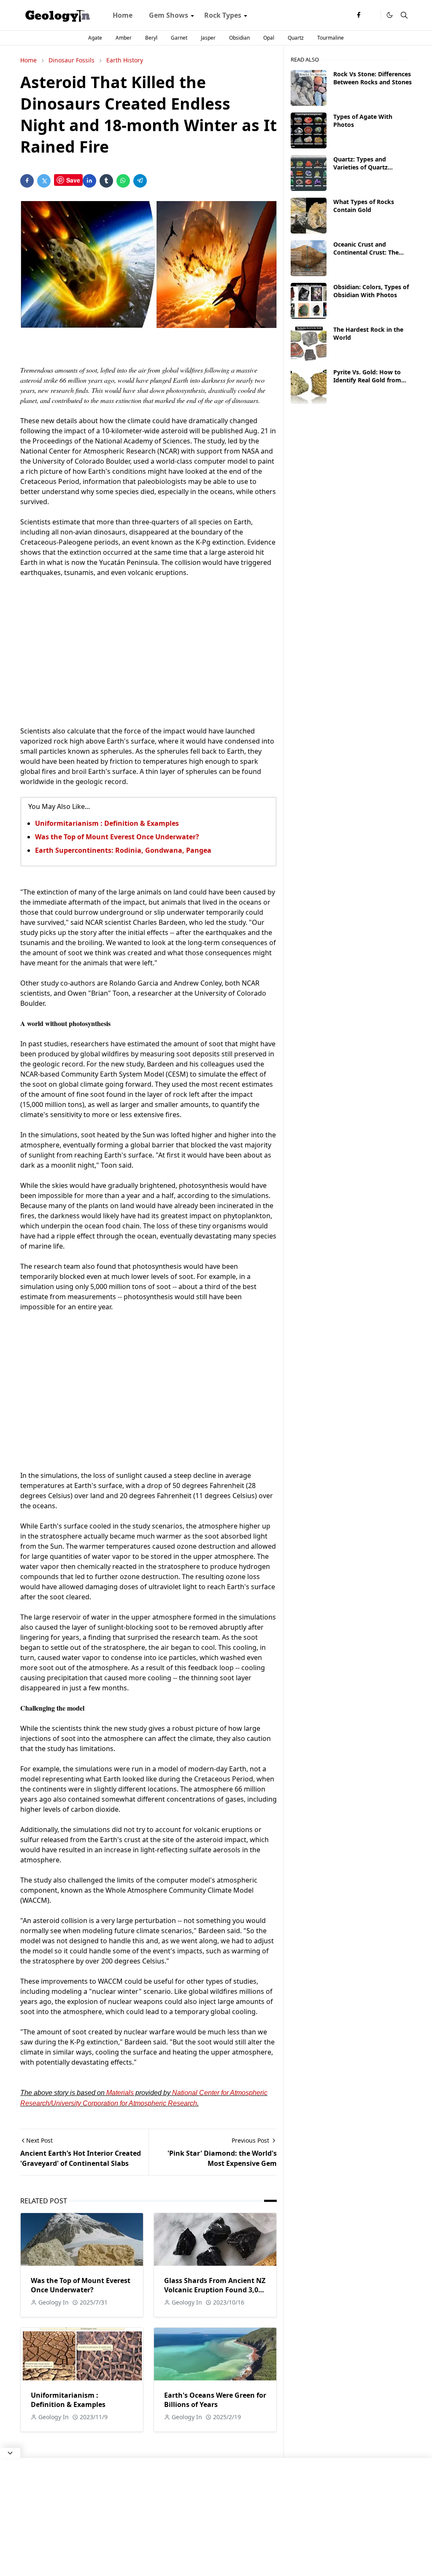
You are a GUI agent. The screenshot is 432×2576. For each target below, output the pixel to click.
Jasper (208, 38)
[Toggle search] (404, 15)
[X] (372, 15)
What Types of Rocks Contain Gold (364, 206)
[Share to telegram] (140, 181)
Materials (120, 2093)
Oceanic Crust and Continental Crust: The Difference (366, 252)
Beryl (151, 38)
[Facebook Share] (27, 181)
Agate (95, 38)
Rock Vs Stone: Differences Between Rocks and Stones (373, 78)
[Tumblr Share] (106, 181)
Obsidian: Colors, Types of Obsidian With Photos (371, 291)
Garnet (179, 38)
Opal (269, 38)
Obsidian (239, 38)
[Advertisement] (148, 647)
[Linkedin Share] (89, 181)
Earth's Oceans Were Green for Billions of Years (215, 2400)
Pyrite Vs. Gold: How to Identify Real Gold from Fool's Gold (367, 380)
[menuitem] (123, 15)
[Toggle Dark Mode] (390, 15)
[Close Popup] (10, 2453)
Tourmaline (331, 38)
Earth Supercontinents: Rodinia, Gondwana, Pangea (123, 850)
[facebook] (359, 15)
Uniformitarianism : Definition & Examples (107, 823)
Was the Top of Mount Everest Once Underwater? (117, 837)
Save (73, 180)
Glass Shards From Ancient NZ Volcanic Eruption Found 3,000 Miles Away (215, 2290)
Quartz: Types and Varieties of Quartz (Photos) (360, 167)
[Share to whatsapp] (123, 181)
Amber (124, 38)
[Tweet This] (44, 181)
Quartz (296, 38)
